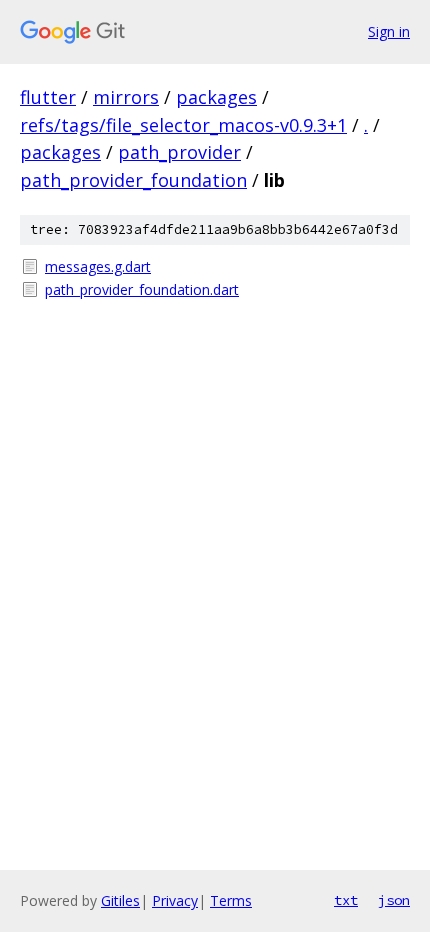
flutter (48, 97)
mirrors (126, 97)
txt (346, 900)
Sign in (389, 31)
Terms (231, 900)
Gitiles (120, 900)
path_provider (179, 152)
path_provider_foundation (133, 180)
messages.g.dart (98, 266)
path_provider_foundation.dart (142, 289)
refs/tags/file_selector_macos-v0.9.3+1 (183, 125)
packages (216, 97)
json (394, 900)
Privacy (175, 900)
